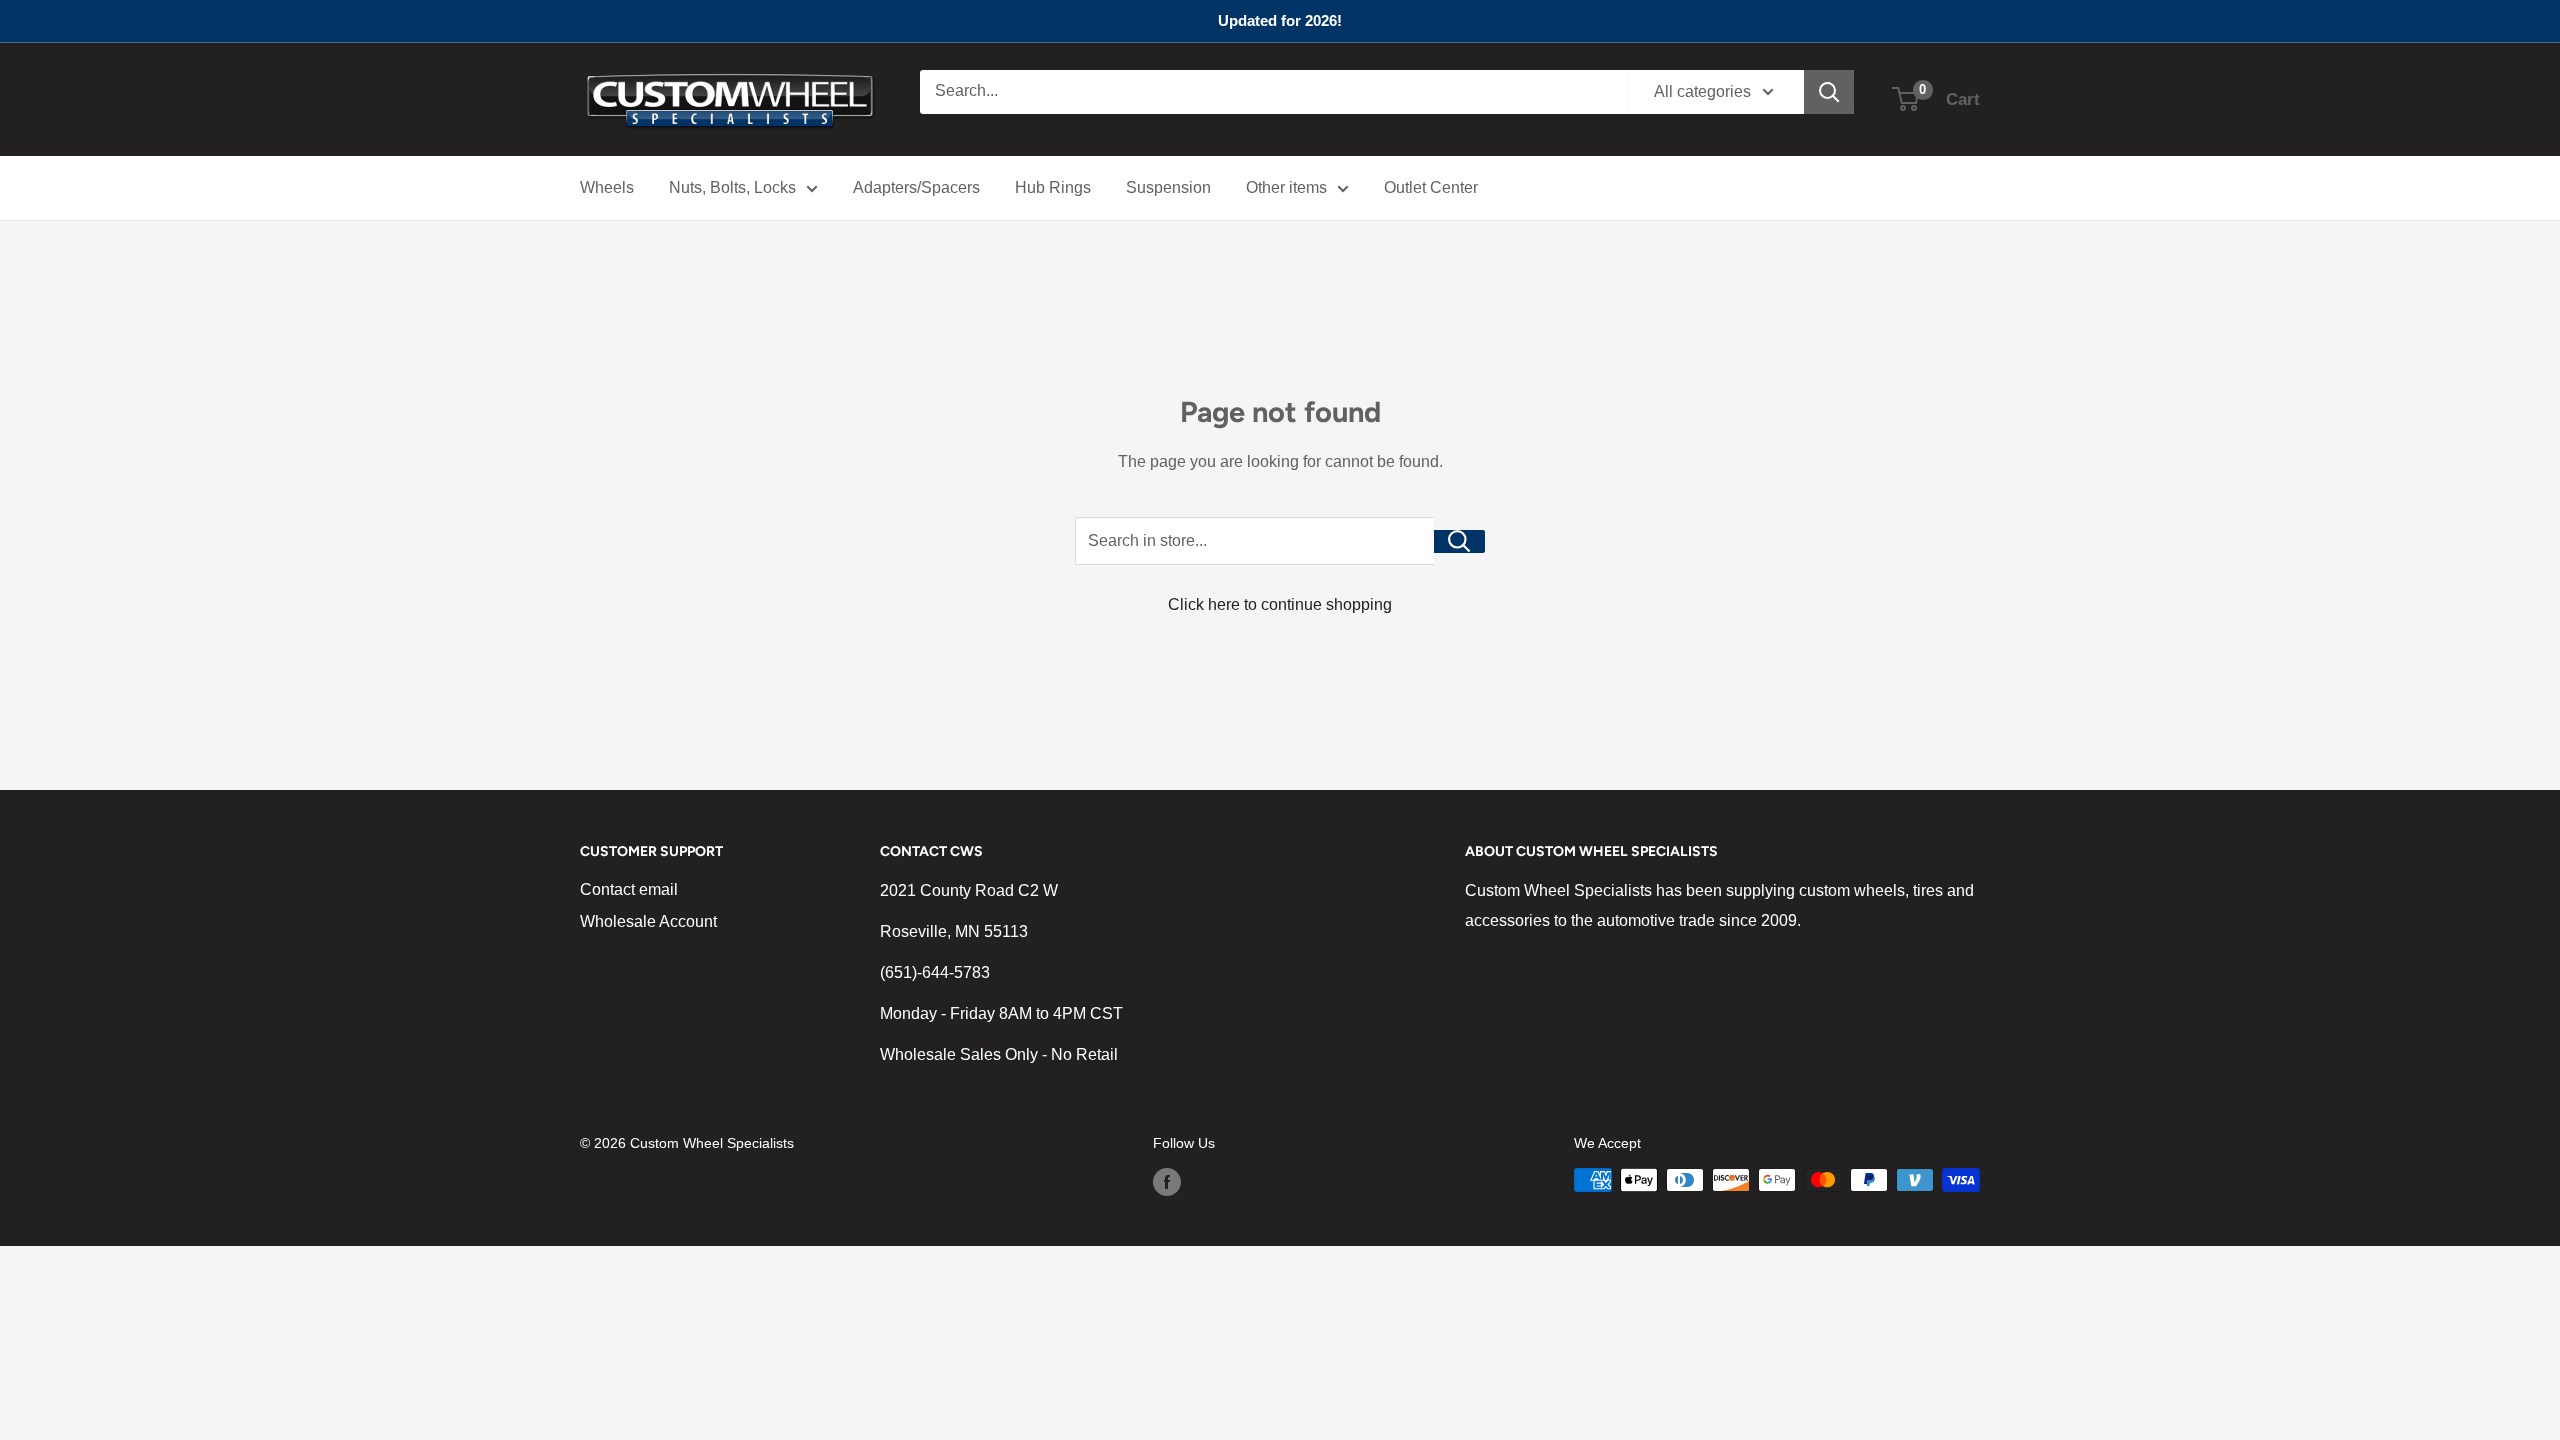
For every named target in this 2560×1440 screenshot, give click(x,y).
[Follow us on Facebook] (1167, 1182)
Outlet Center (1431, 187)
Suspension (1168, 187)
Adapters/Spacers (916, 187)
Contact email (629, 889)
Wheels (607, 187)
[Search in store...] (1459, 541)
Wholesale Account (648, 921)
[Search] (1829, 92)
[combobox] (1274, 92)
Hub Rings (1053, 187)
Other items (1286, 187)
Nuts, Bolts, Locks (732, 187)
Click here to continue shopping (1280, 604)
